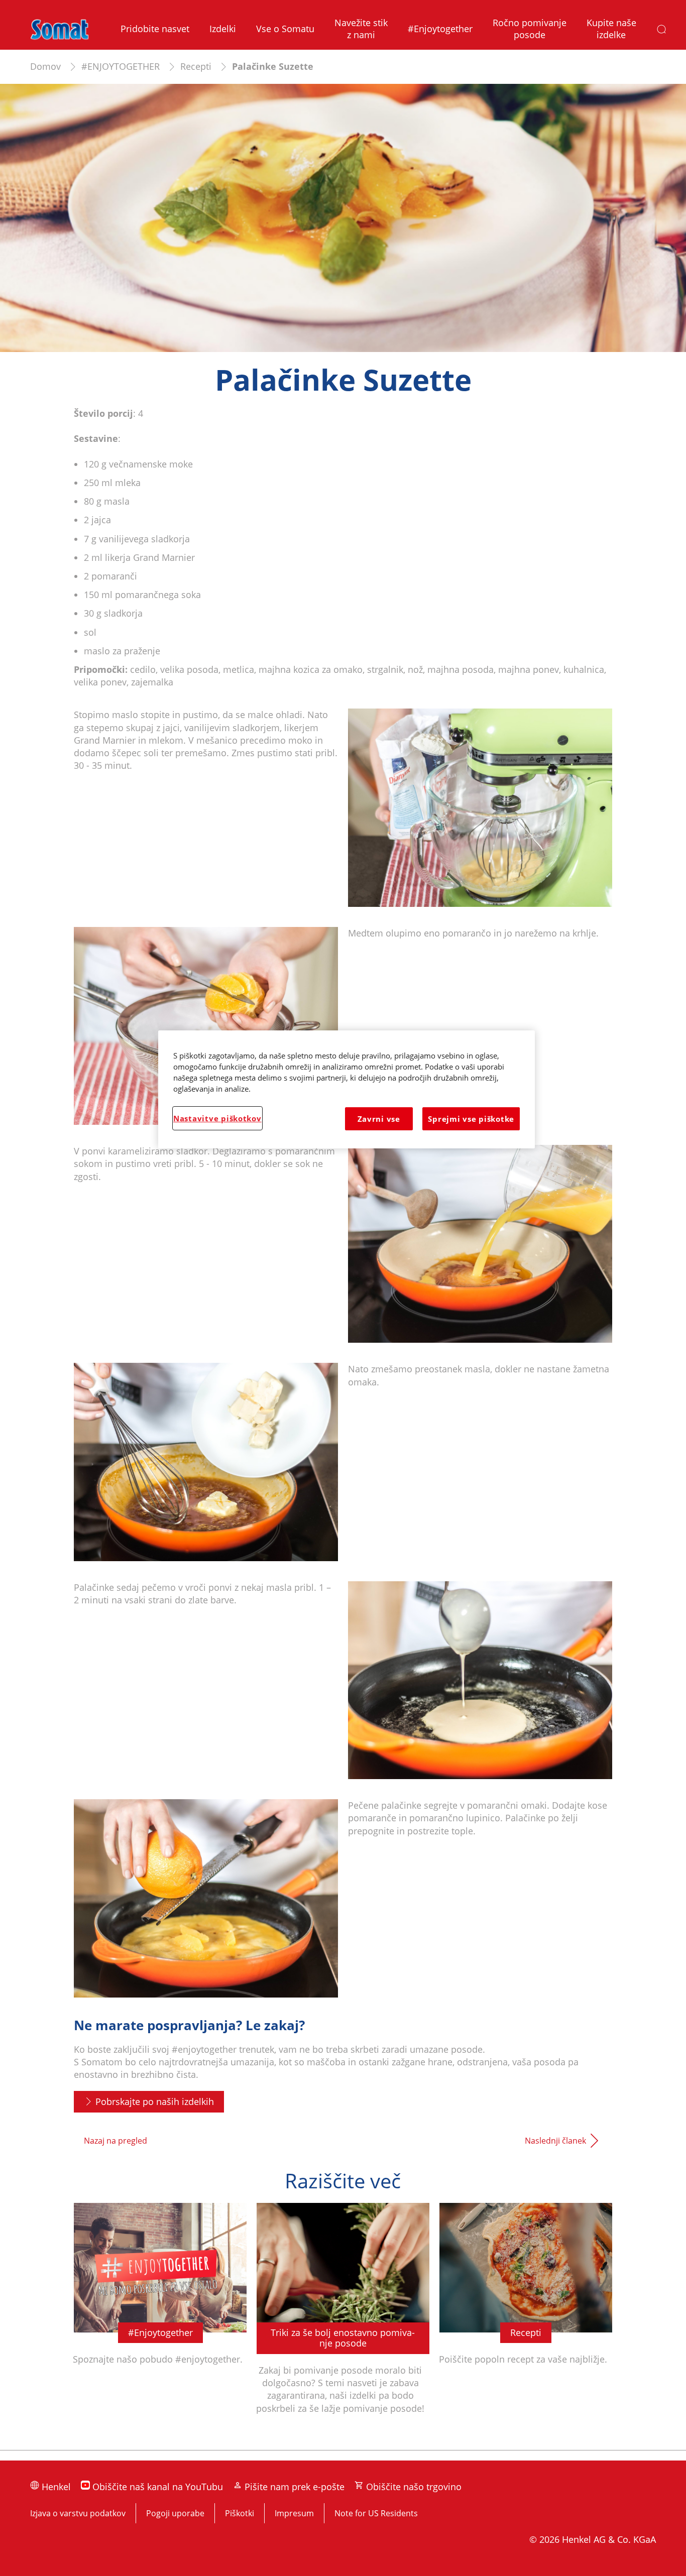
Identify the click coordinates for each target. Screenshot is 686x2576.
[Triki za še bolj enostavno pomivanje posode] (343, 2321)
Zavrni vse (379, 1119)
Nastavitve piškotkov (217, 1118)
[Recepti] (526, 2321)
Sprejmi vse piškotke (471, 1119)
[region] (347, 1089)
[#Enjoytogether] (160, 2321)
